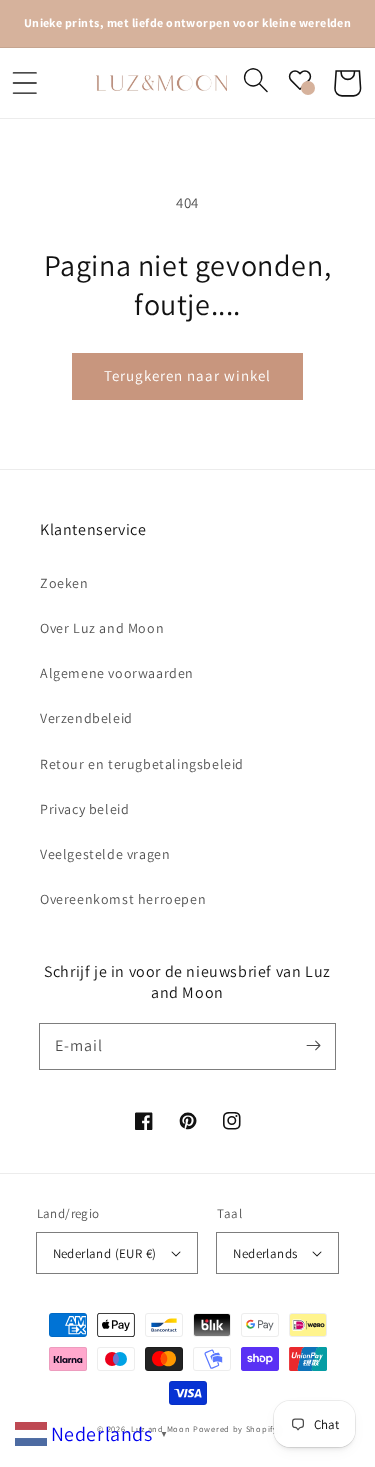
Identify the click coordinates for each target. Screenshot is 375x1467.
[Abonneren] (313, 1046)
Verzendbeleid (86, 718)
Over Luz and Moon (102, 628)
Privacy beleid (84, 809)
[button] (25, 83)
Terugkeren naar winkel (187, 375)
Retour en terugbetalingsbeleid (142, 764)
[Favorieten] (300, 80)
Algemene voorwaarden (117, 673)
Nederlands (265, 1253)
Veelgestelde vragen (105, 854)
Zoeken (64, 583)
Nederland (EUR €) (105, 1253)
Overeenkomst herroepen (123, 899)
